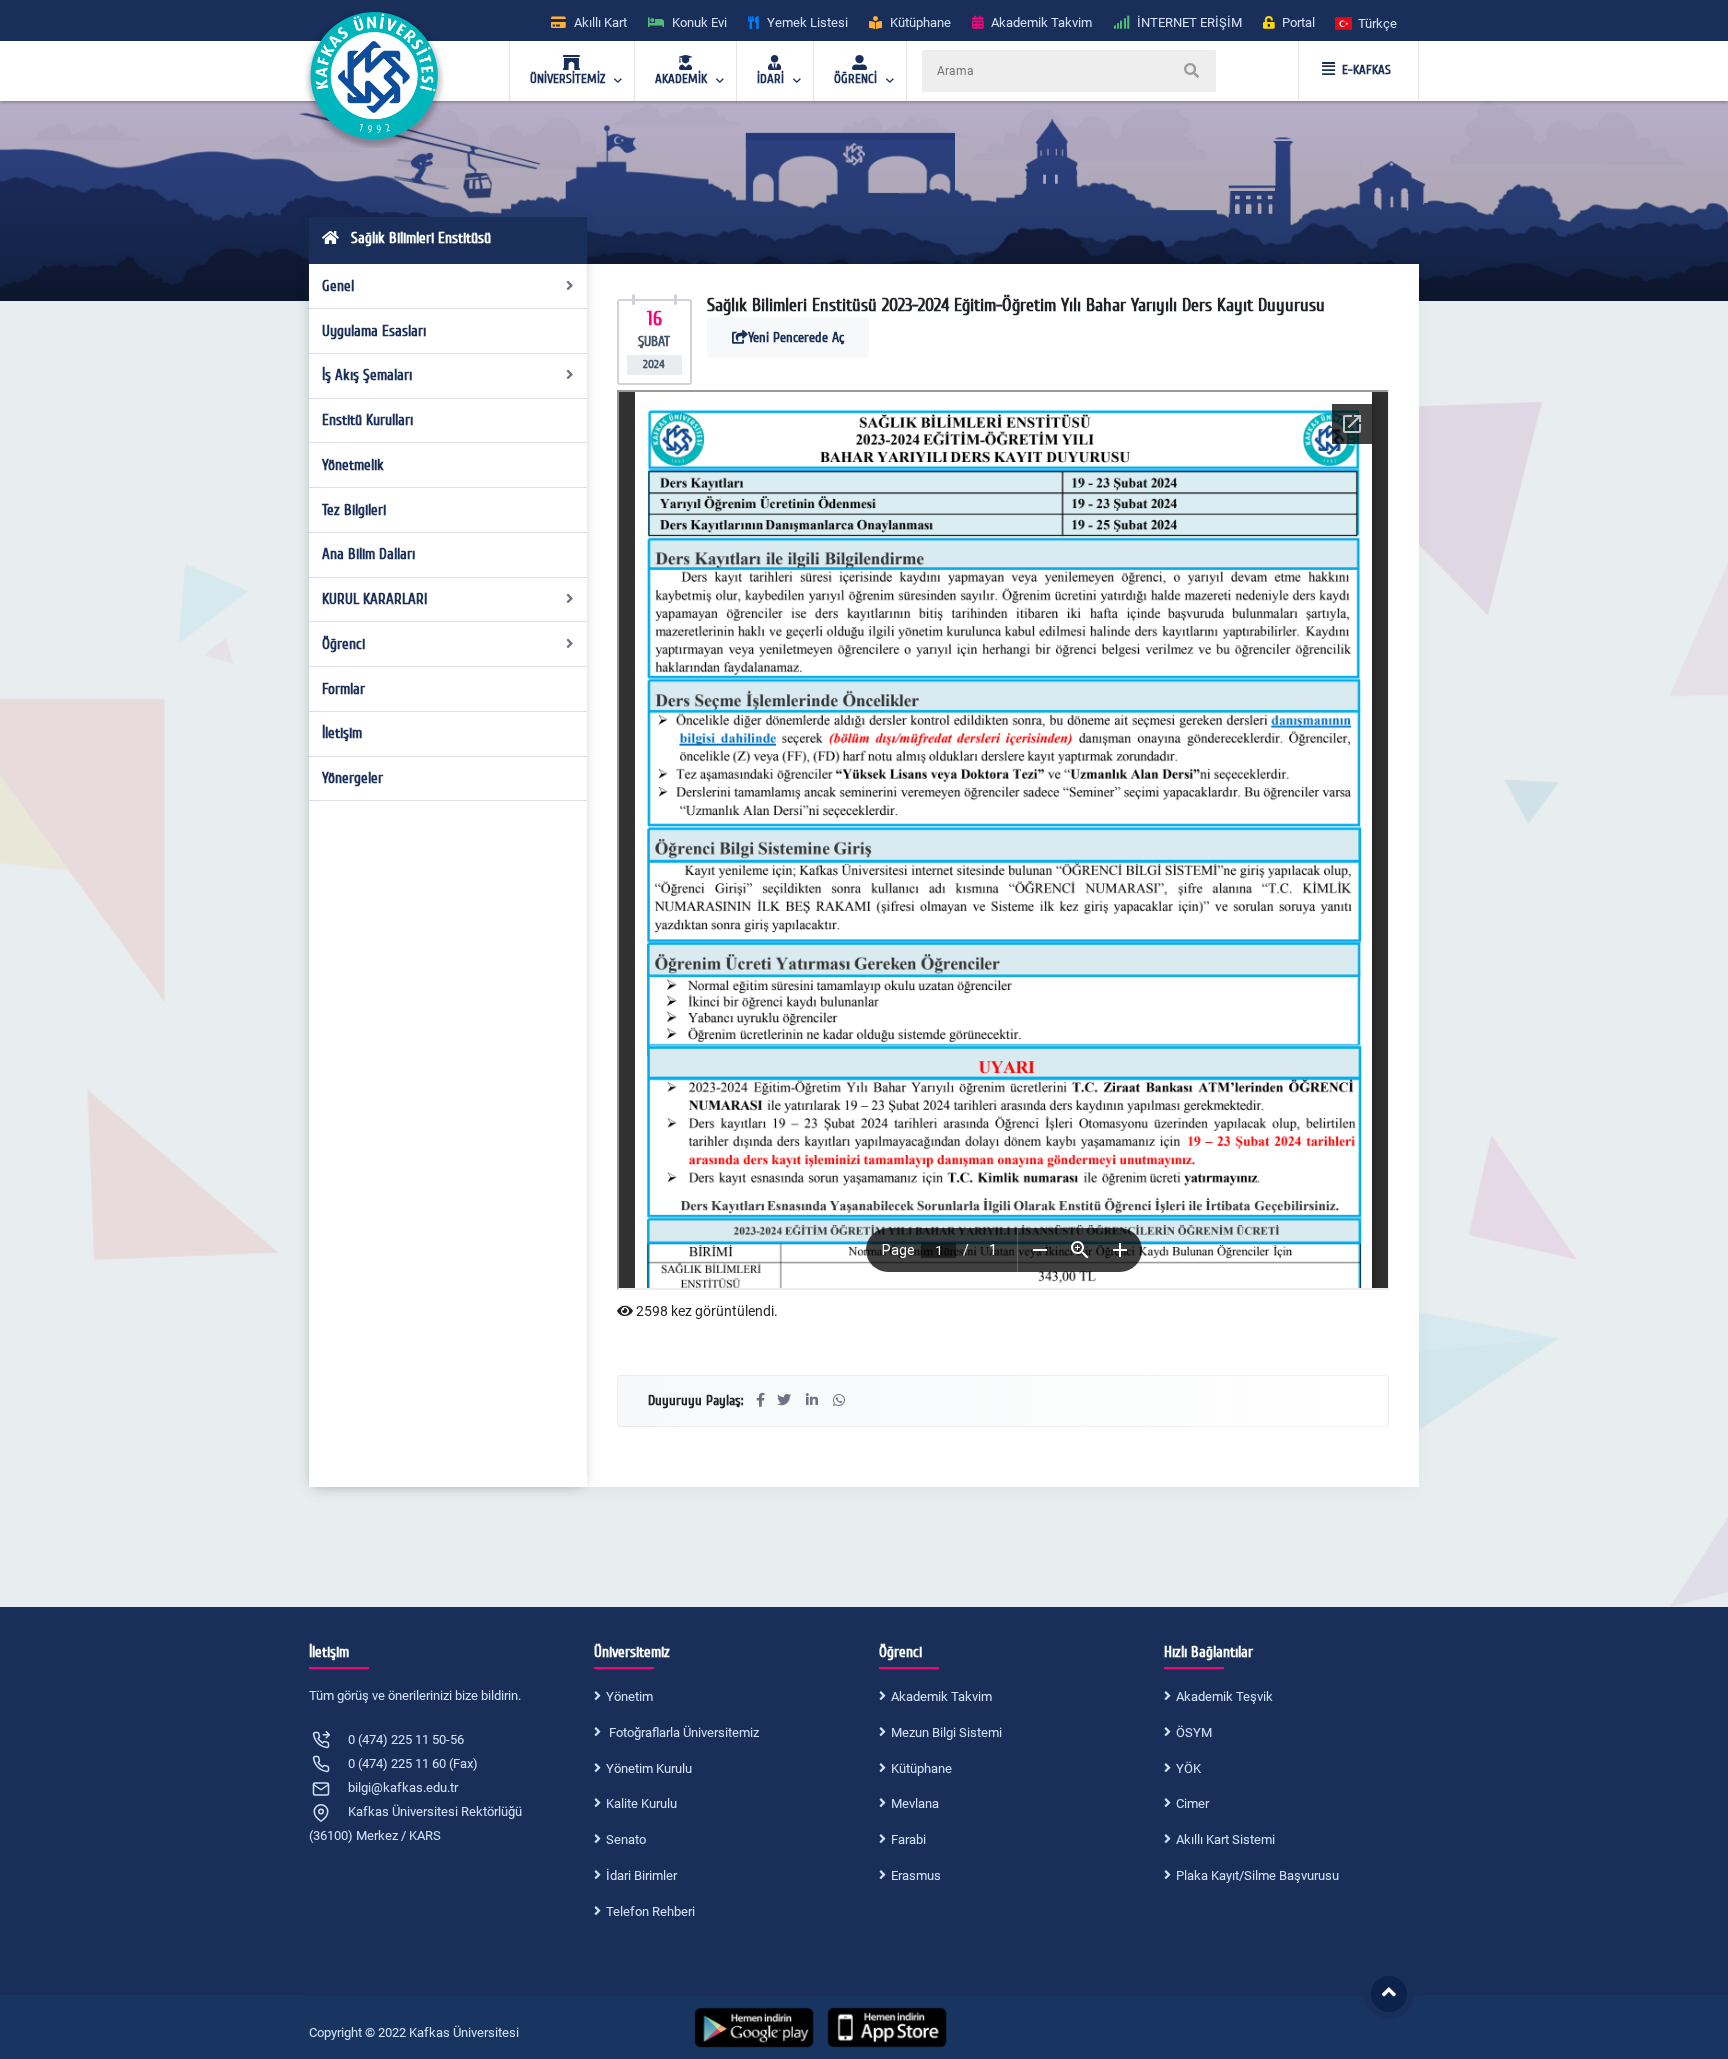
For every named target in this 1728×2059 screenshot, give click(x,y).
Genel (338, 286)
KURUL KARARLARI (374, 599)
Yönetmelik (353, 465)
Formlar (343, 689)
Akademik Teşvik (1224, 1696)
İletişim (342, 733)
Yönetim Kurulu (649, 1768)
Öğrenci (343, 644)
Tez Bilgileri (354, 510)
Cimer (1192, 1803)
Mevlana (915, 1803)
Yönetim (629, 1696)
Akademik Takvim (941, 1696)
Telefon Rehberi (650, 1911)
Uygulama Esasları (374, 331)
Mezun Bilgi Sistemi (946, 1732)
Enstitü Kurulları (367, 420)
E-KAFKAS (1366, 70)
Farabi (908, 1839)
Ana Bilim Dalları (368, 554)
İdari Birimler (641, 1875)
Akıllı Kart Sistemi (1225, 1839)
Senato (626, 1839)
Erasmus (916, 1875)
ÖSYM (1194, 1732)
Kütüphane (921, 1768)
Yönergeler (352, 778)
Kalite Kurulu (641, 1803)
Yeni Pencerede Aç (796, 337)
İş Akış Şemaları (367, 375)
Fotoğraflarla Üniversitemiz (682, 1732)
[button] (1367, 22)
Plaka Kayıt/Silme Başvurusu (1257, 1875)
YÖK (1188, 1768)
